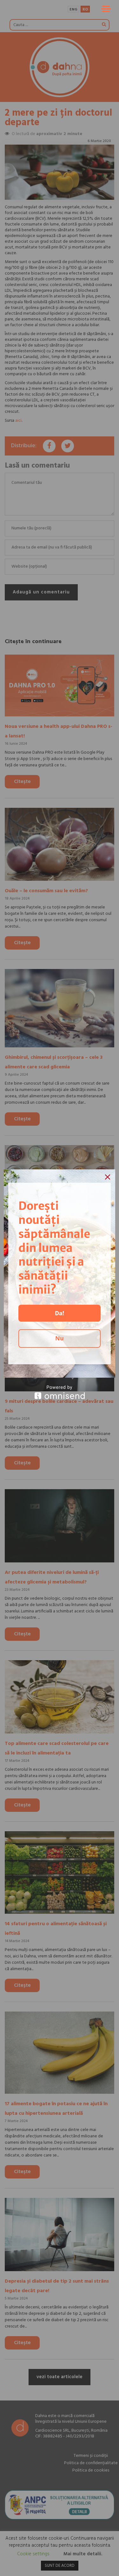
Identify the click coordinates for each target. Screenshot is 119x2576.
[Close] (108, 1177)
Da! (60, 1313)
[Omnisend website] (60, 1392)
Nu (60, 1338)
